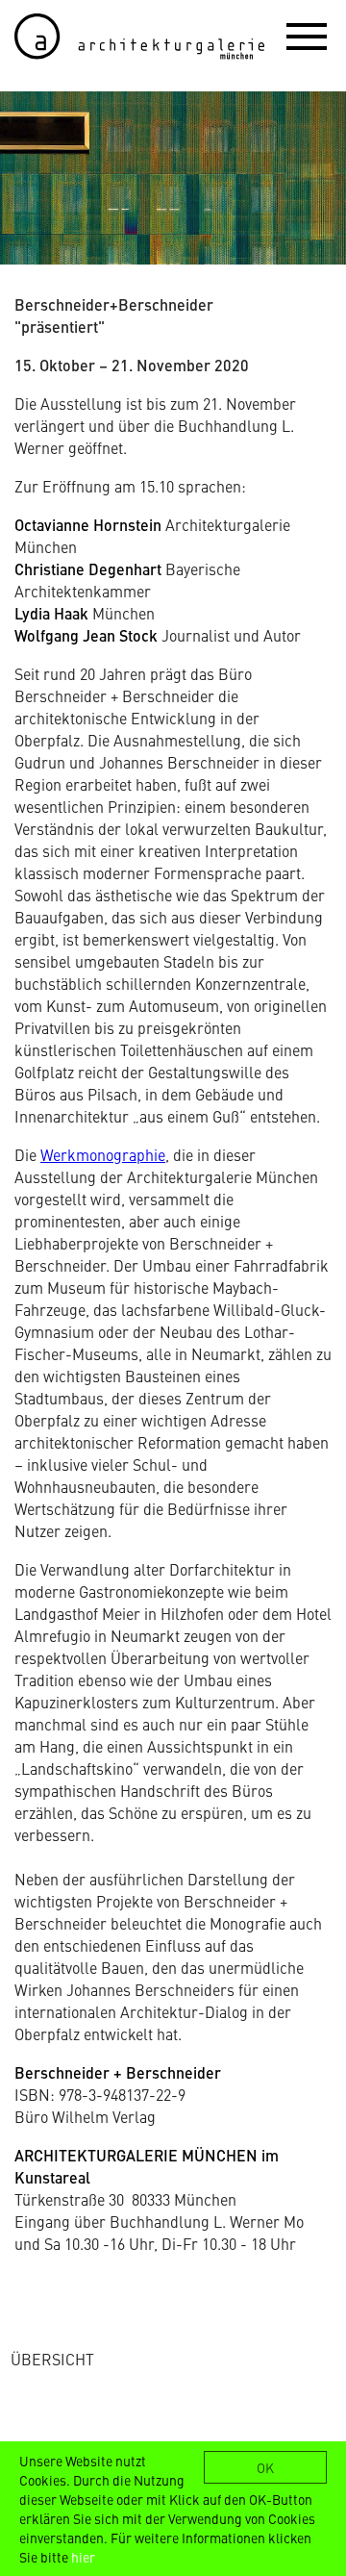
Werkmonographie (103, 1154)
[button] (307, 36)
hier (83, 2557)
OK (265, 2467)
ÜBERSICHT (52, 2359)
